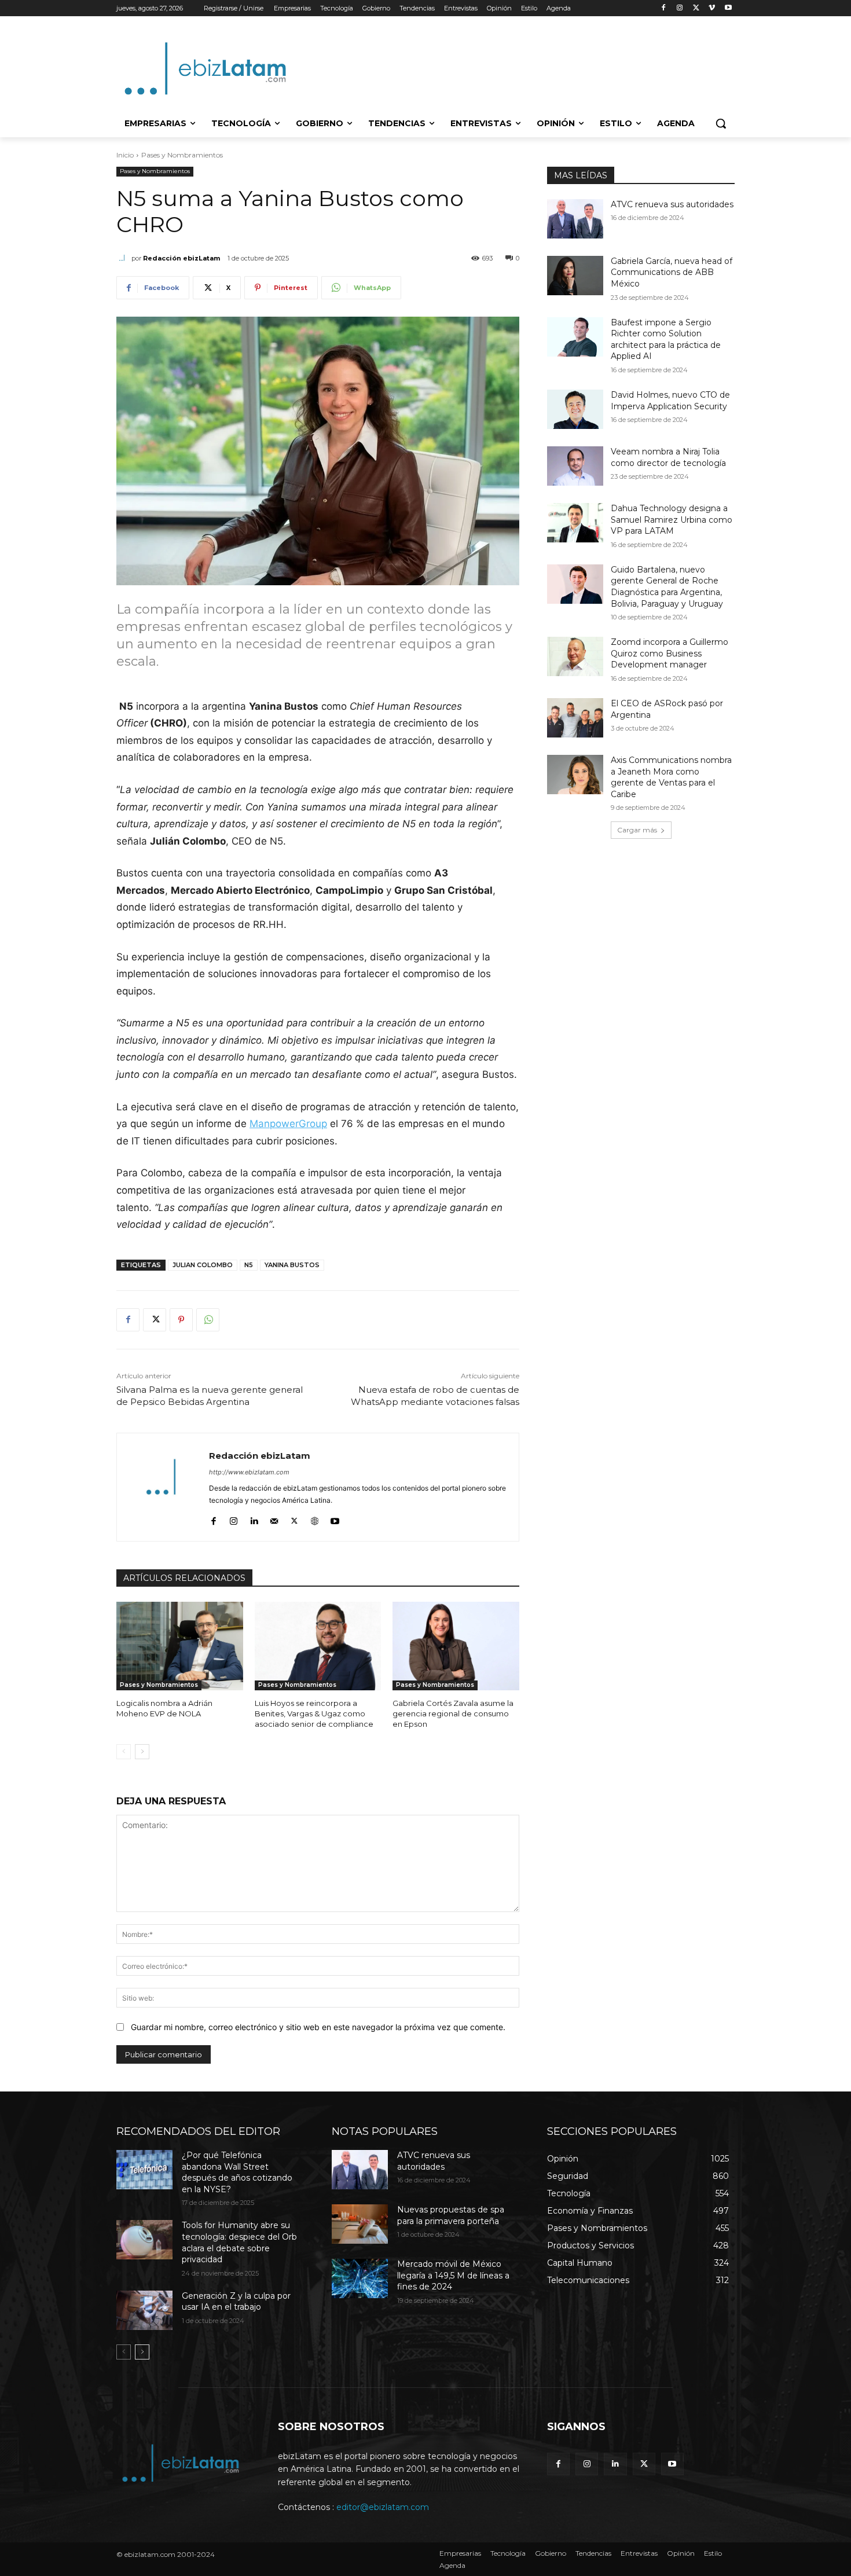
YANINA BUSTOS (292, 1265)
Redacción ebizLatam (181, 258)
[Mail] (274, 1519)
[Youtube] (728, 8)
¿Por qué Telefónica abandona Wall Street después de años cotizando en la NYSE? (237, 2172)
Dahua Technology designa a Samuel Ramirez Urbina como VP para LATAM (672, 520)
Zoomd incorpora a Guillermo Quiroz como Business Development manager (670, 653)
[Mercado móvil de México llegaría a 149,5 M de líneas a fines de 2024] (360, 2278)
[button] (721, 123)
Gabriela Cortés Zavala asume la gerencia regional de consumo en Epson (453, 1713)
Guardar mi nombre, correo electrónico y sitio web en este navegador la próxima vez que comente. (318, 2027)
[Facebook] (664, 8)
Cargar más (637, 830)
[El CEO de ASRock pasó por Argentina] (575, 718)
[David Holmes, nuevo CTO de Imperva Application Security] (575, 409)
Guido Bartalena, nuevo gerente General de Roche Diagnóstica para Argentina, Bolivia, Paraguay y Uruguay (667, 587)
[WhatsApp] (208, 1320)
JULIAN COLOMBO (203, 1265)
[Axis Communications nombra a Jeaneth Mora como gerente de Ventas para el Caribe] (575, 775)
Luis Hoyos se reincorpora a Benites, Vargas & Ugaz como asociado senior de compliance (314, 1713)
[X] (696, 8)
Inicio (125, 155)
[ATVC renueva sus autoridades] (575, 219)
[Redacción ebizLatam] (124, 258)
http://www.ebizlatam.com (249, 1472)
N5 (249, 1265)
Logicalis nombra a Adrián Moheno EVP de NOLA (164, 1708)
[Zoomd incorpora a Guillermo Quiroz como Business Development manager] (575, 656)
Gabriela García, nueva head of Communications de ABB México (672, 272)
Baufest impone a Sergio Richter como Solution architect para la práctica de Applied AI (666, 340)
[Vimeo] (712, 8)
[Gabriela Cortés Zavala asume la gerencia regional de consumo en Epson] (456, 1646)
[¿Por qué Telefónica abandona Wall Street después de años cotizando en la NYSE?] (144, 2170)
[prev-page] (124, 1752)
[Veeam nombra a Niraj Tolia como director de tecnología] (575, 466)
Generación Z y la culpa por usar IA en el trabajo (236, 2302)
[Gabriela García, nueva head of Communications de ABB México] (575, 276)
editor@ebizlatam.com (383, 2507)
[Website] (315, 1519)
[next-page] (142, 1752)
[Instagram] (680, 8)
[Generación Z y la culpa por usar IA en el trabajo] (144, 2310)
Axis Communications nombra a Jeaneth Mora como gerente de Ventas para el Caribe (671, 777)
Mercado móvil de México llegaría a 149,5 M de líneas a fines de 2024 (453, 2275)
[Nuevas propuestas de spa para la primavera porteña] (360, 2224)
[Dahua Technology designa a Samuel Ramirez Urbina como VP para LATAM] (575, 523)
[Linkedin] (254, 1519)
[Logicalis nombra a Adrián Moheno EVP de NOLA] (180, 1646)
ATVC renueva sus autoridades (672, 204)
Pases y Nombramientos (182, 155)
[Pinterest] (181, 1320)
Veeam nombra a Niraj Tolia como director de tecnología (668, 457)
